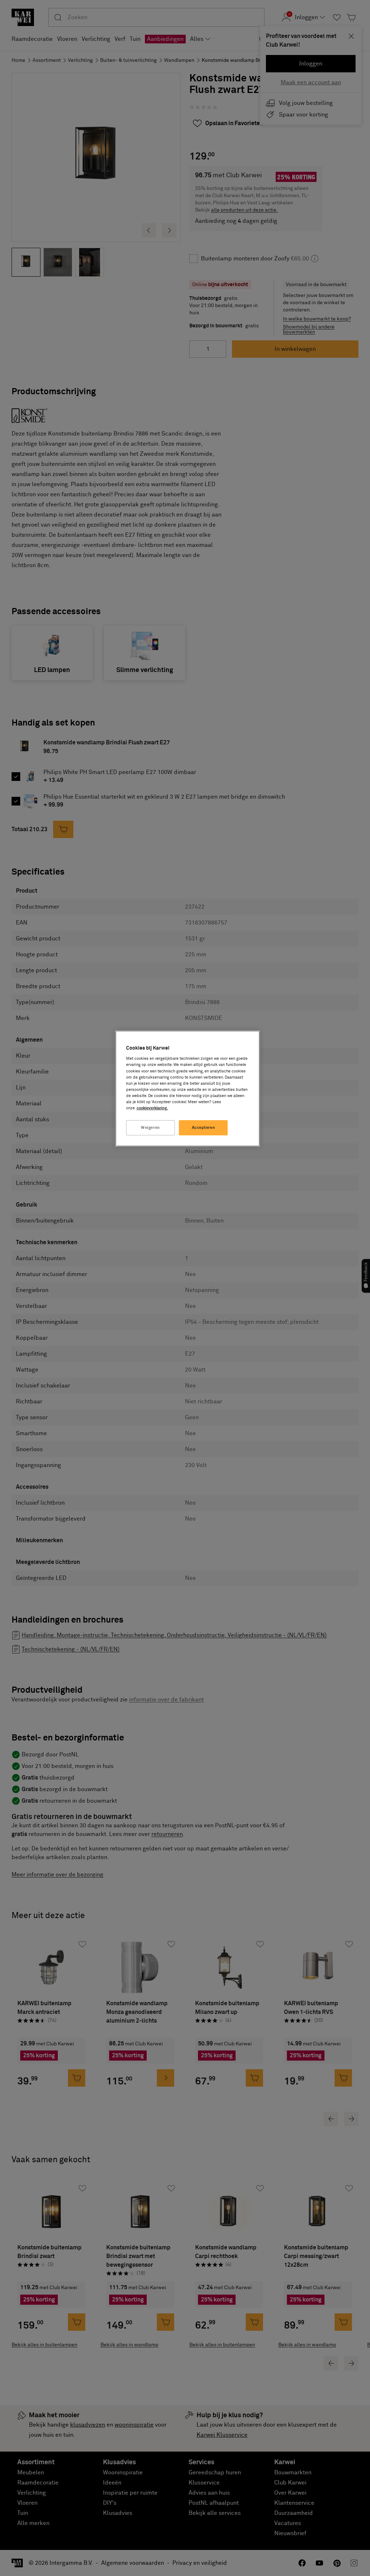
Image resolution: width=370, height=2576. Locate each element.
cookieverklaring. (152, 1108)
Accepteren (204, 1128)
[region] (188, 1089)
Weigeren (150, 1128)
